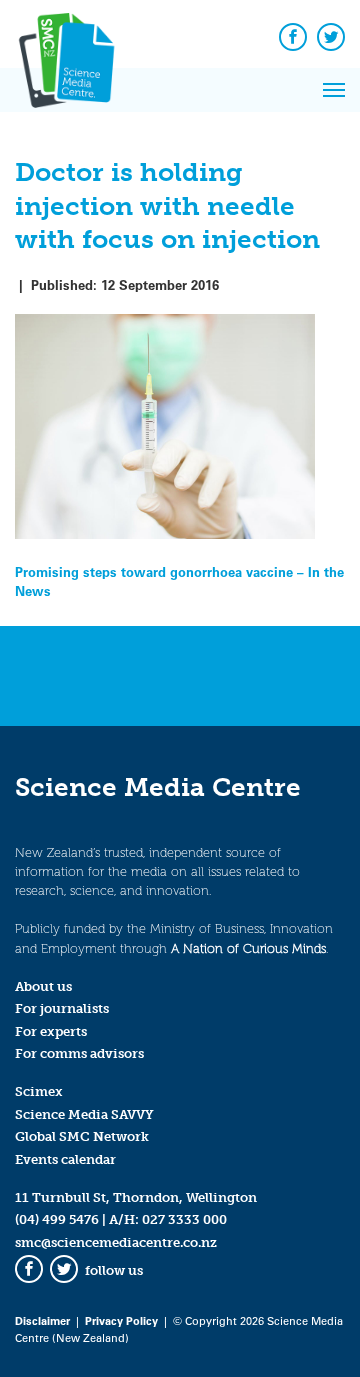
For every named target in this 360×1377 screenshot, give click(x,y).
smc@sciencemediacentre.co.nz (116, 1242)
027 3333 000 (184, 1219)
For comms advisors (79, 1053)
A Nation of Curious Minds (248, 948)
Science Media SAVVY (84, 1114)
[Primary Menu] (334, 90)
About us (43, 986)
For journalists (62, 1008)
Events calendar (65, 1159)
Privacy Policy (121, 1320)
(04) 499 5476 (57, 1219)
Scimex (39, 1091)
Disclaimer (42, 1320)
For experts (51, 1031)
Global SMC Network (82, 1136)
